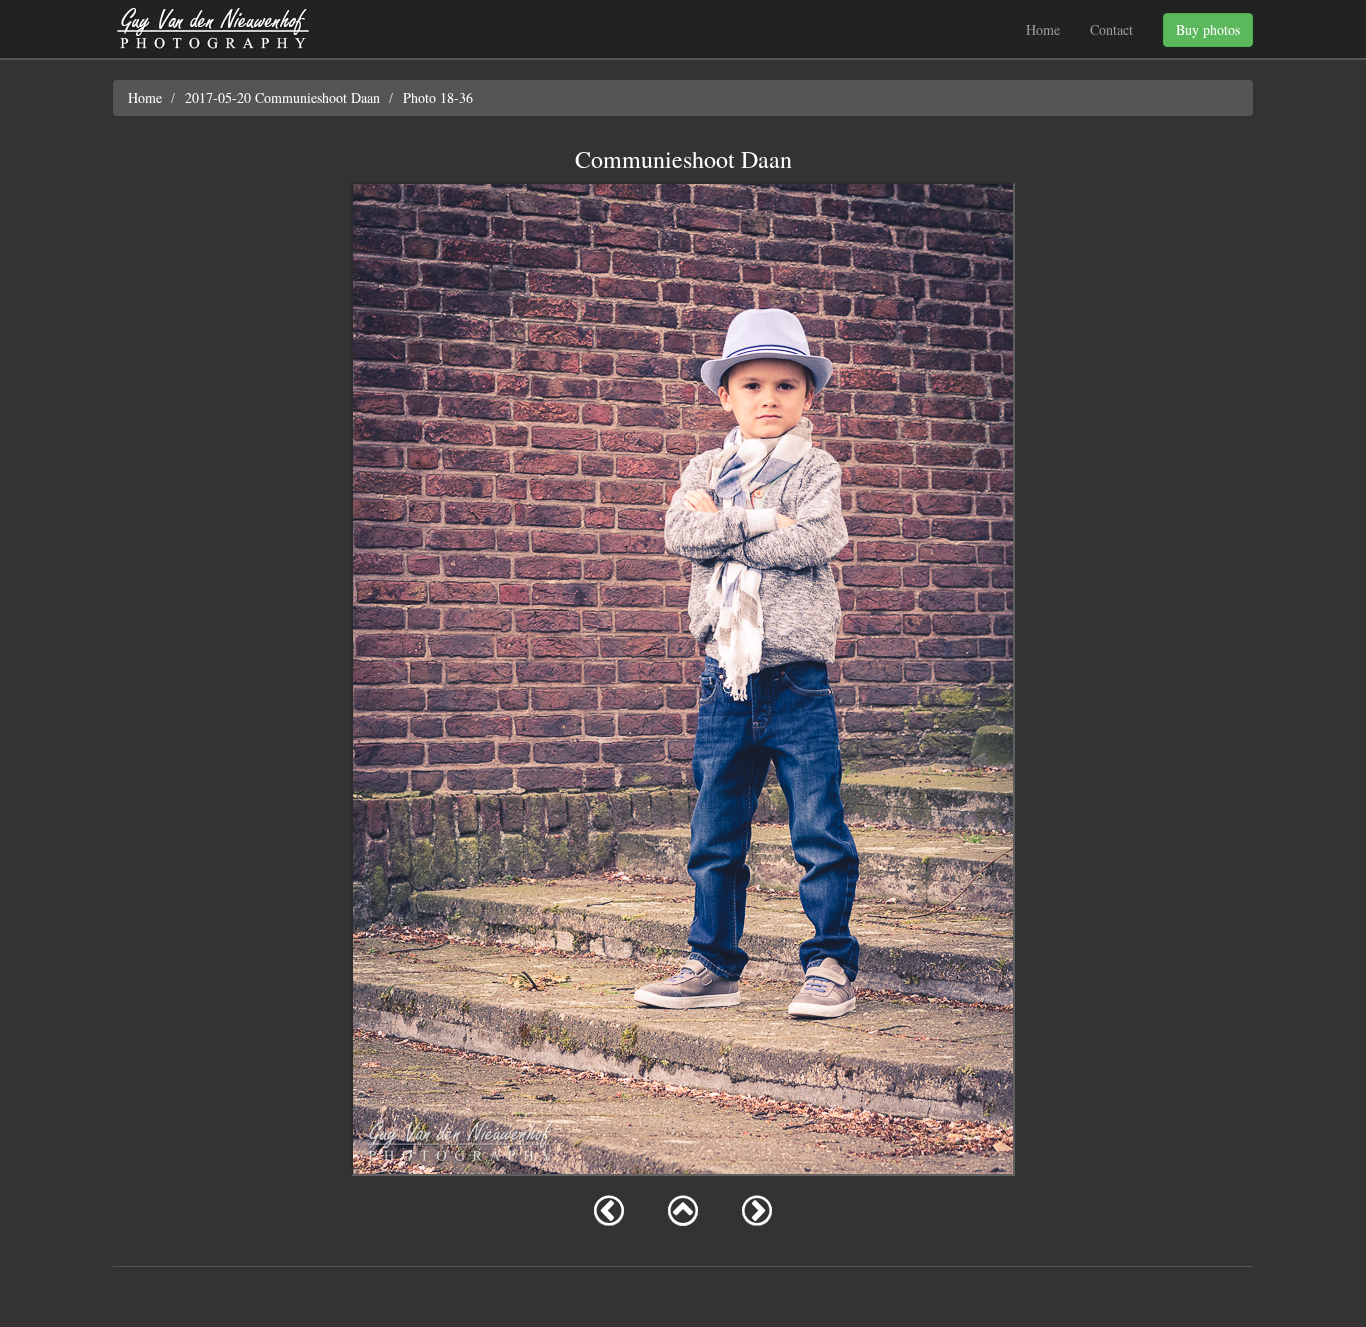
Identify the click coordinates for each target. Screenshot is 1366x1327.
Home (1043, 29)
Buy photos (1208, 29)
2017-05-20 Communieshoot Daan (282, 97)
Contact (1111, 29)
